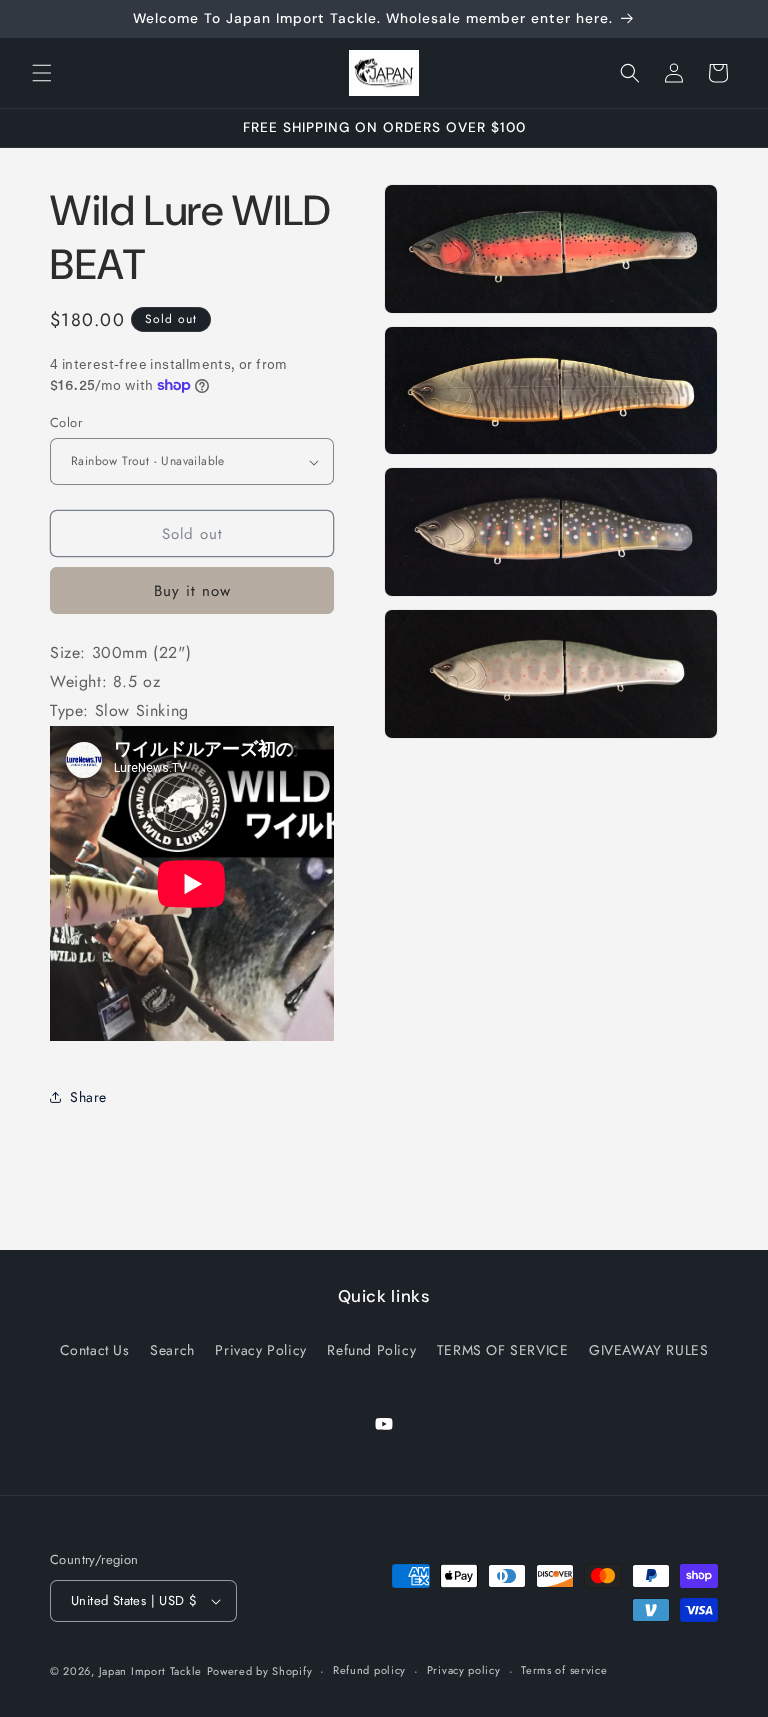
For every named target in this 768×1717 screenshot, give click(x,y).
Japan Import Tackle (150, 1671)
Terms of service (564, 1670)
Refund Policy (371, 1350)
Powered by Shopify (260, 1671)
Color (66, 422)
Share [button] (88, 1097)
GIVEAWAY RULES (648, 1350)
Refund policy (369, 1670)
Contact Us (95, 1350)
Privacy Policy (260, 1350)
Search (172, 1350)
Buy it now (192, 591)
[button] (42, 73)
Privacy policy (464, 1670)
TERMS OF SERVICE (503, 1350)
